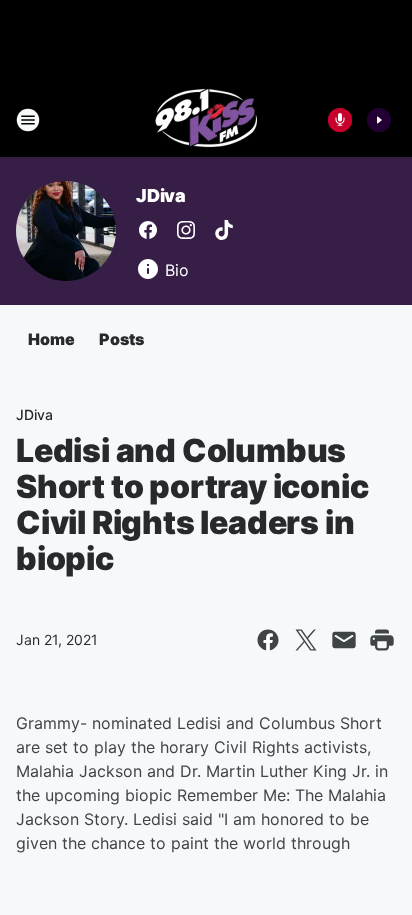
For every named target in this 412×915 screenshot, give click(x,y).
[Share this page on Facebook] (268, 640)
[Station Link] (206, 120)
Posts (121, 339)
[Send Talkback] (340, 120)
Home (51, 339)
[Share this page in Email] (344, 640)
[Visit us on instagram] (186, 230)
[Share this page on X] (306, 640)
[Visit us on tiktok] (224, 230)
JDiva (161, 195)
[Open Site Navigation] (28, 120)
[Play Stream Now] (379, 120)
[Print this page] (382, 640)
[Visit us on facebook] (148, 230)
